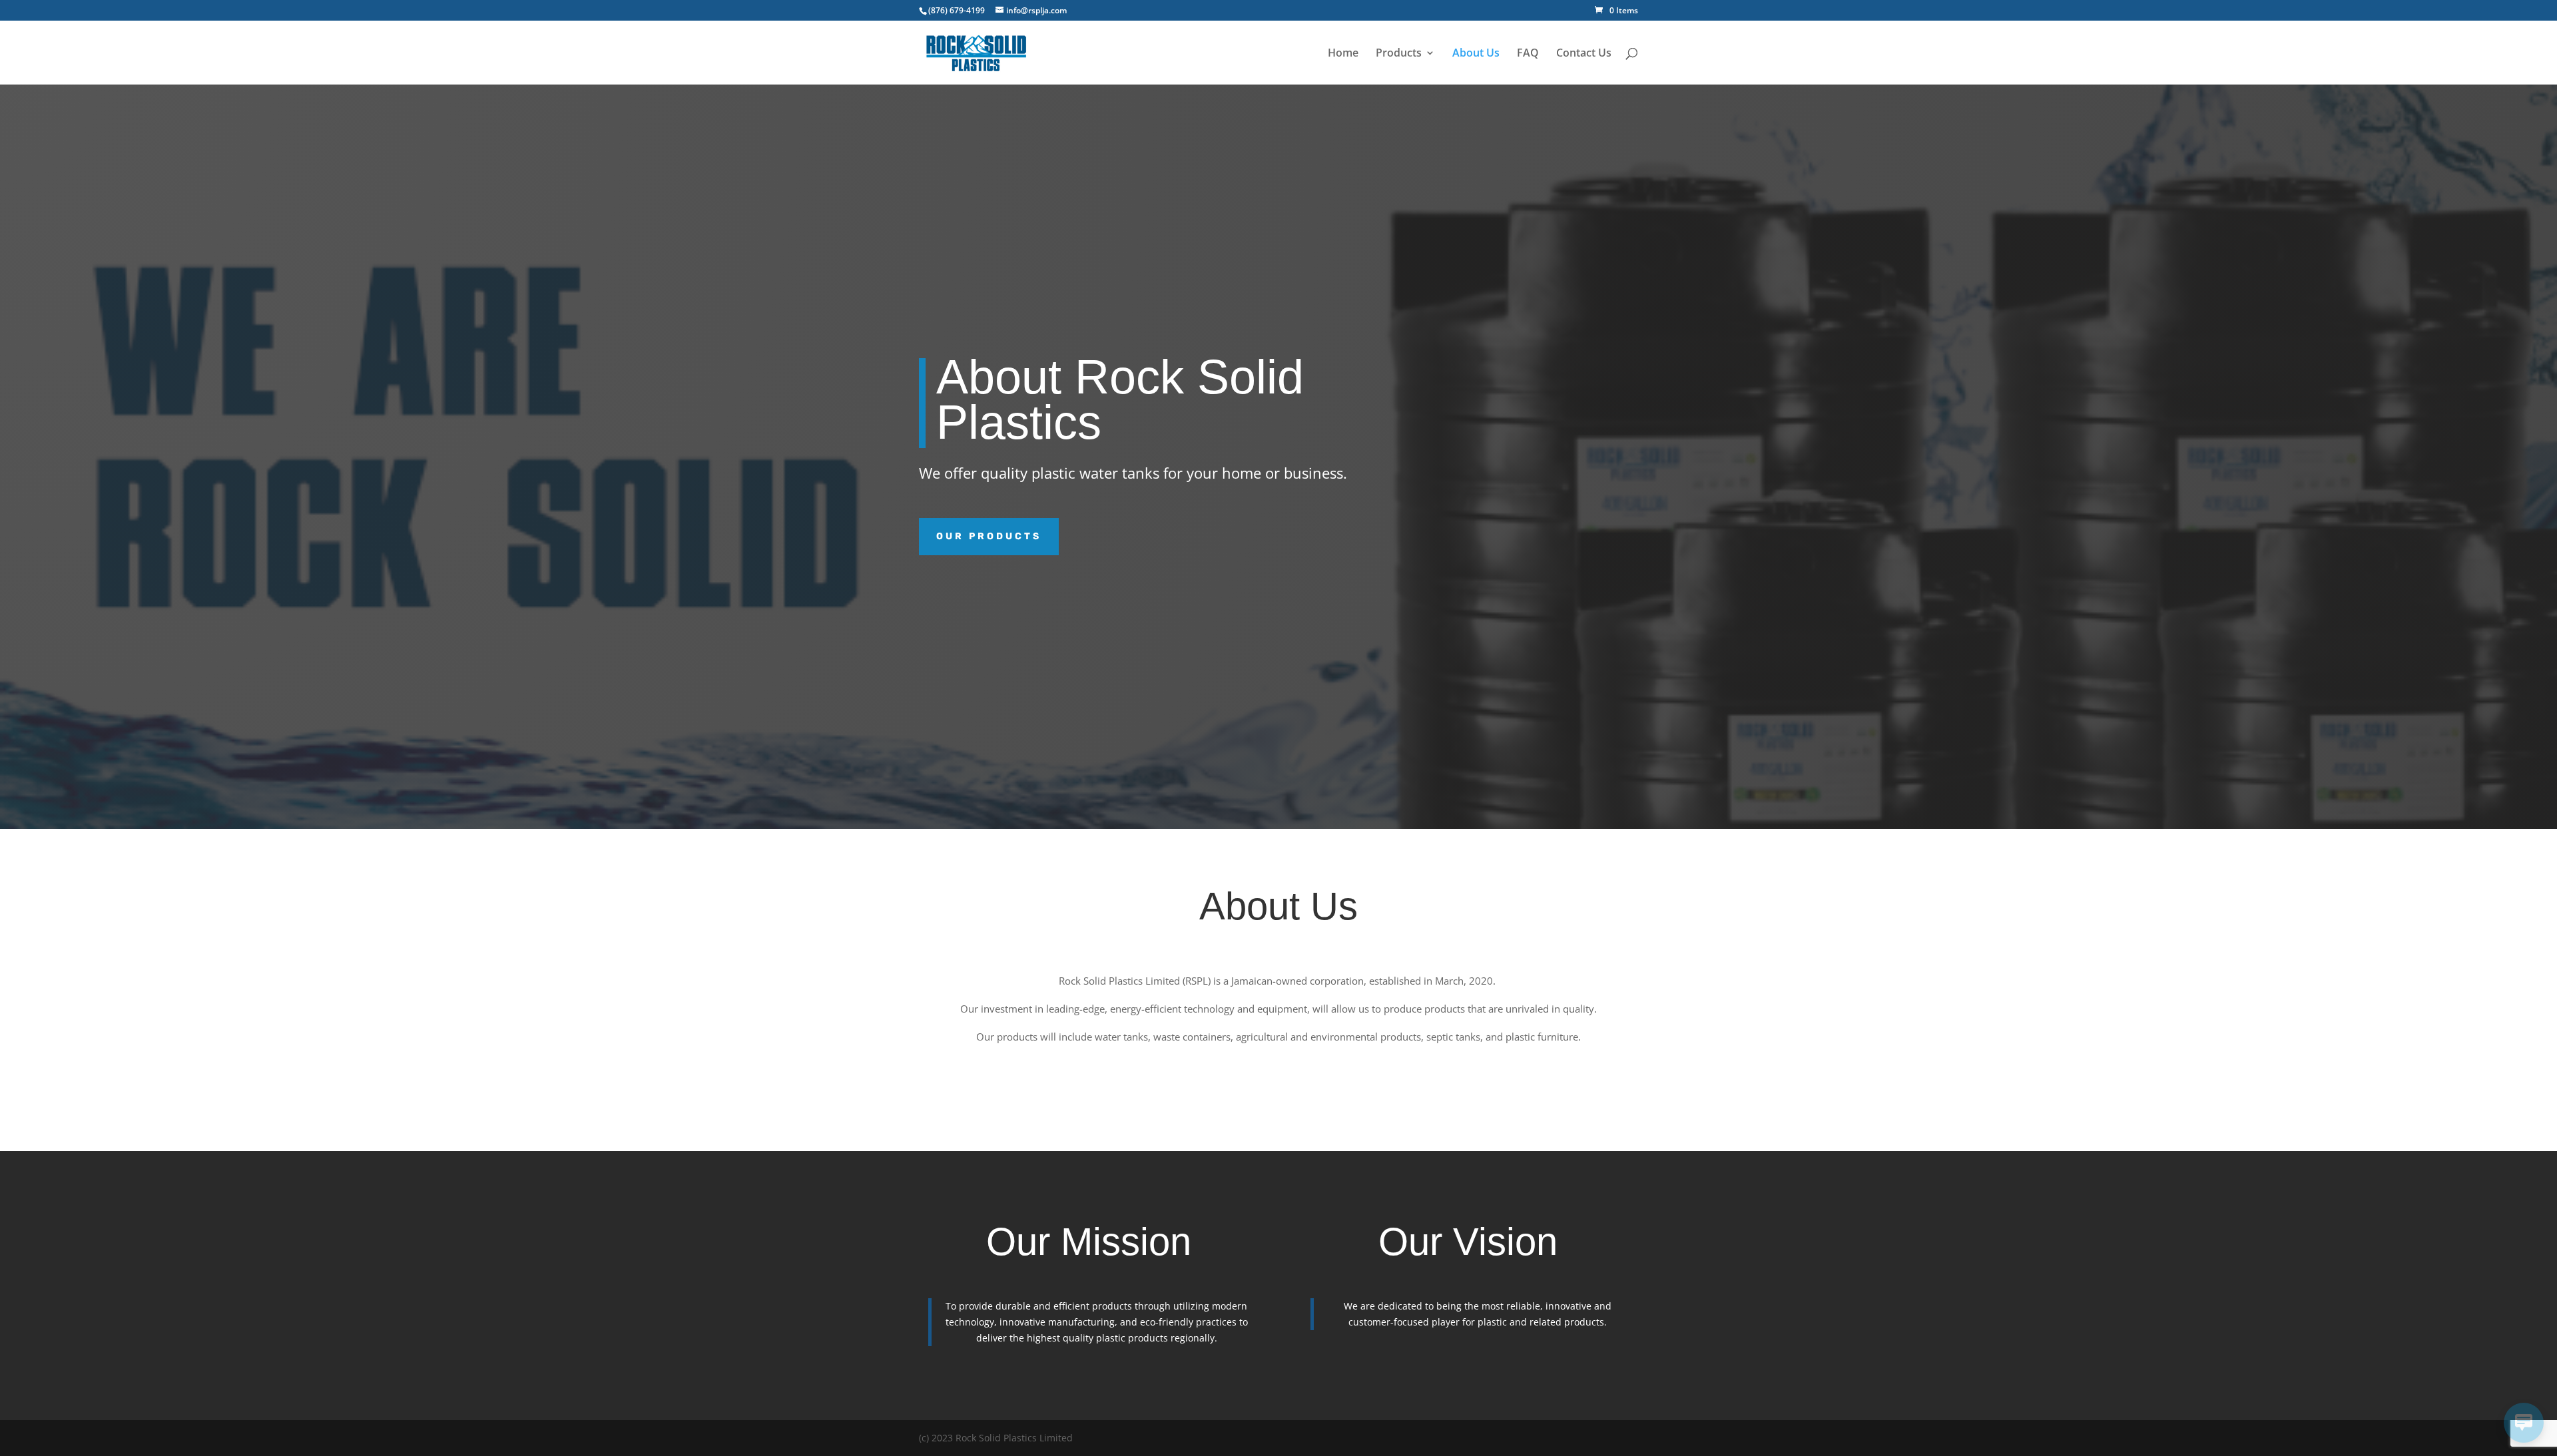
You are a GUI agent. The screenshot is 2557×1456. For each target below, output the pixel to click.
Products (1399, 54)
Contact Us (1584, 54)
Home (1343, 54)
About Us (1476, 54)
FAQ (1528, 54)
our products (989, 536)
